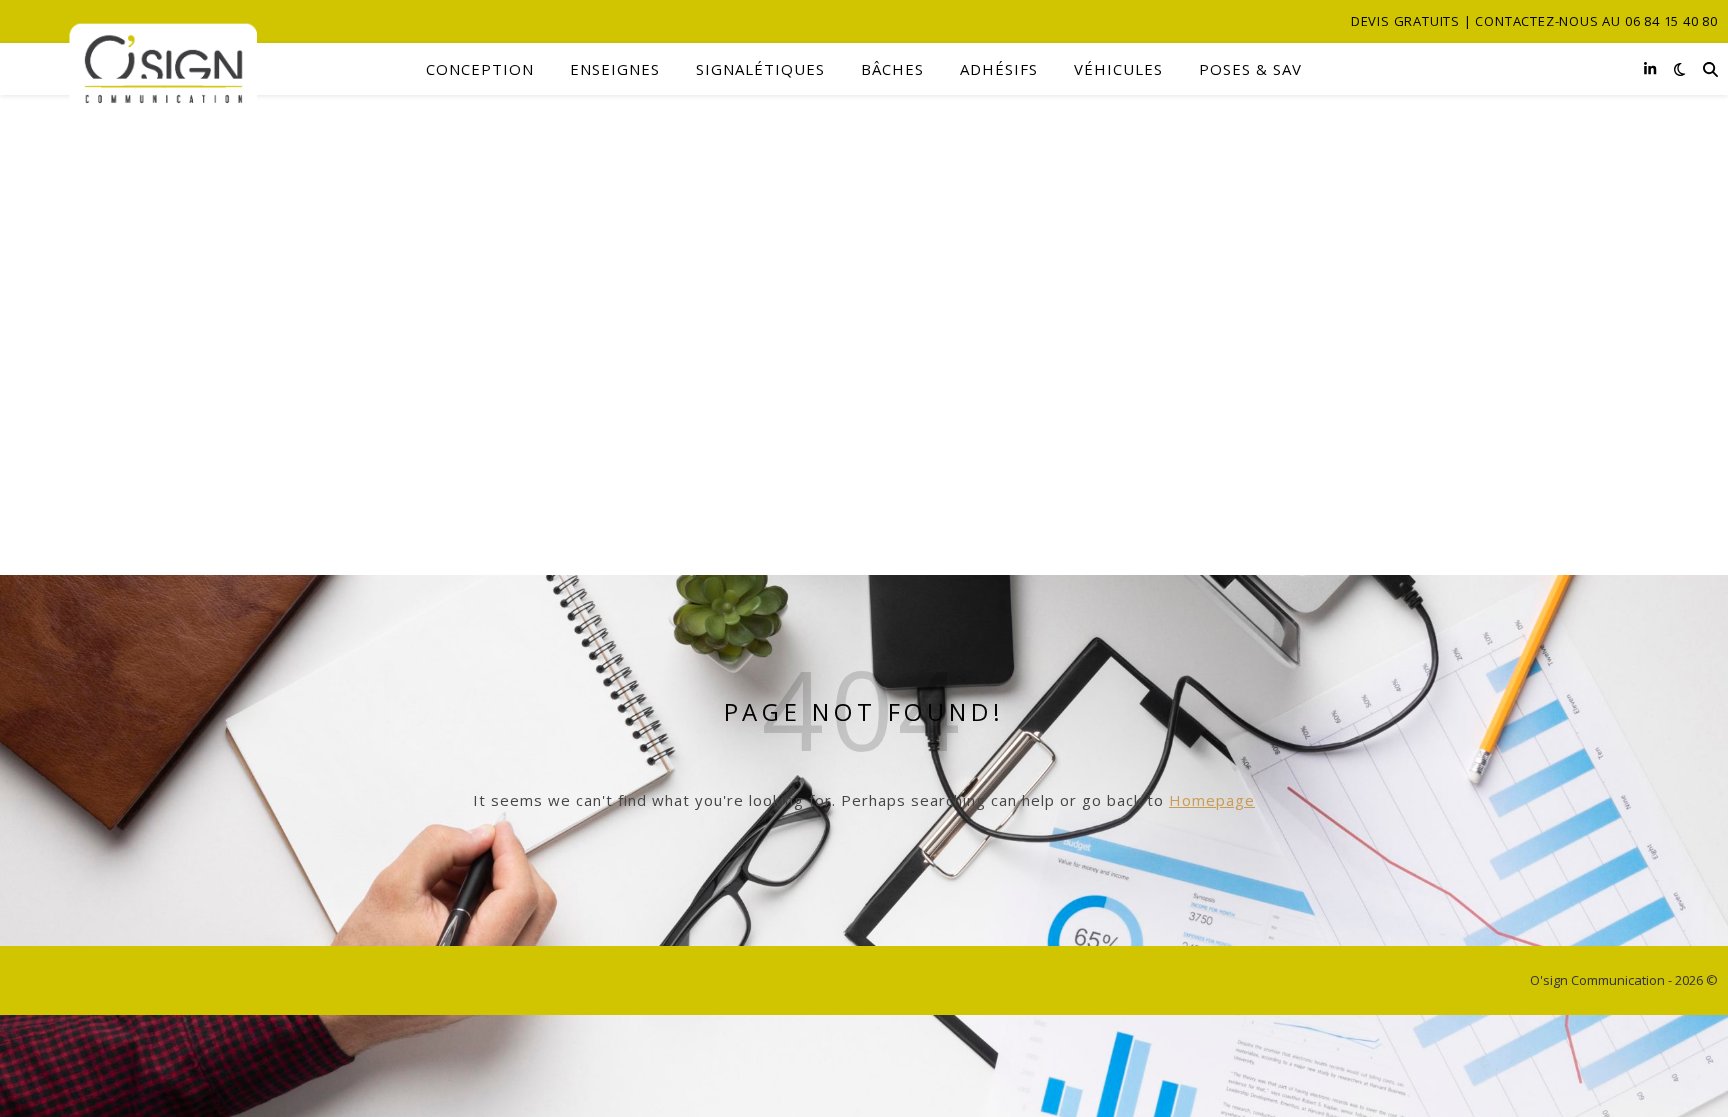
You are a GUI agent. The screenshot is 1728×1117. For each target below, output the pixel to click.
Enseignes (615, 69)
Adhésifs (999, 69)
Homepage (1212, 800)
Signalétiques (760, 69)
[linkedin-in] (1650, 68)
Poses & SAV (1250, 69)
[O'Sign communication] (133, 69)
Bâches (892, 69)
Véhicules (1118, 69)
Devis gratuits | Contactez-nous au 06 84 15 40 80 (1534, 21)
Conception (480, 69)
